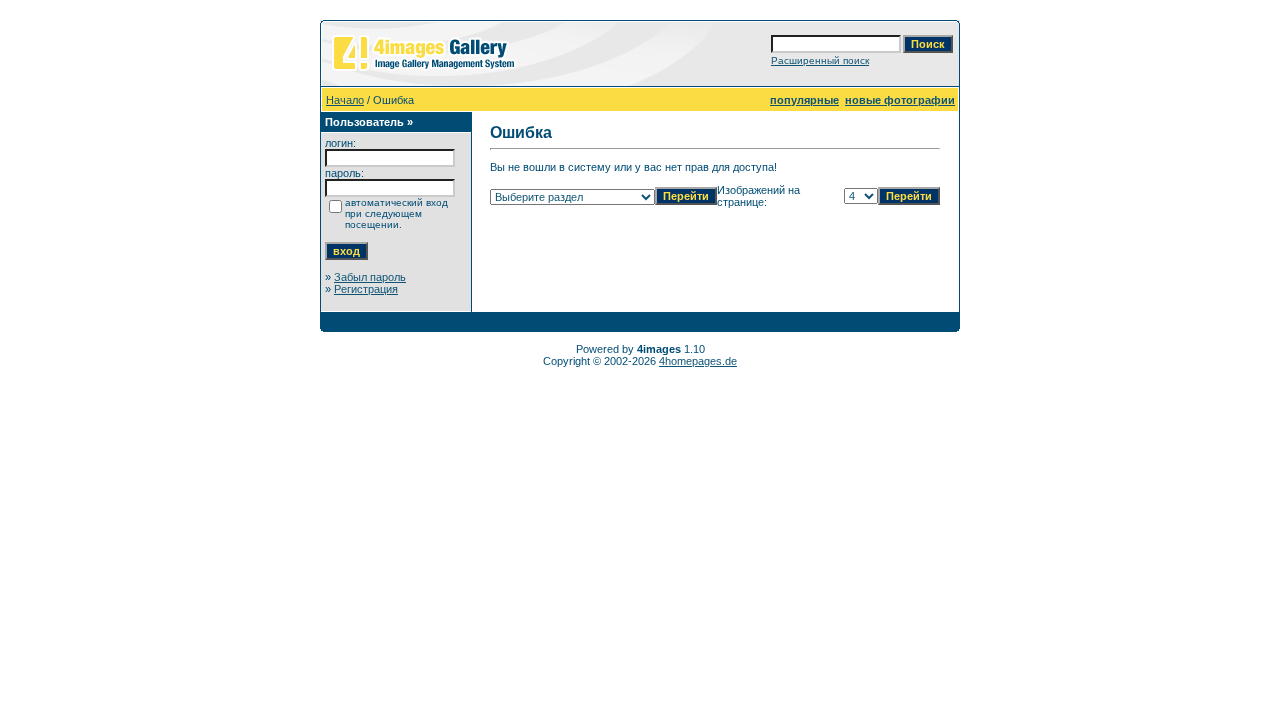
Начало (345, 100)
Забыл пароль (370, 277)
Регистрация (366, 289)
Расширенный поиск (820, 60)
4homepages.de (698, 361)
